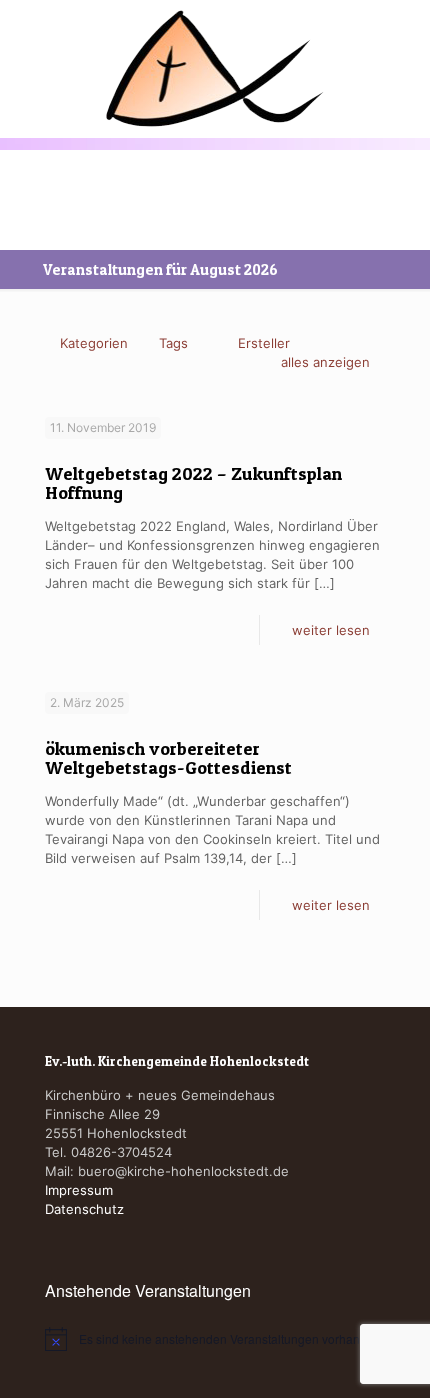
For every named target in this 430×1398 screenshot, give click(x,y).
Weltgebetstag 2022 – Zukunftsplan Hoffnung (193, 483)
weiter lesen (331, 630)
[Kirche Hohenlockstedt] (215, 68)
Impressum (79, 1190)
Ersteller (264, 343)
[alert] (215, 1339)
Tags (173, 343)
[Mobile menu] (27, 47)
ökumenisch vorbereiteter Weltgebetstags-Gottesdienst (168, 758)
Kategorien (94, 343)
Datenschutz (84, 1209)
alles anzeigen (325, 362)
